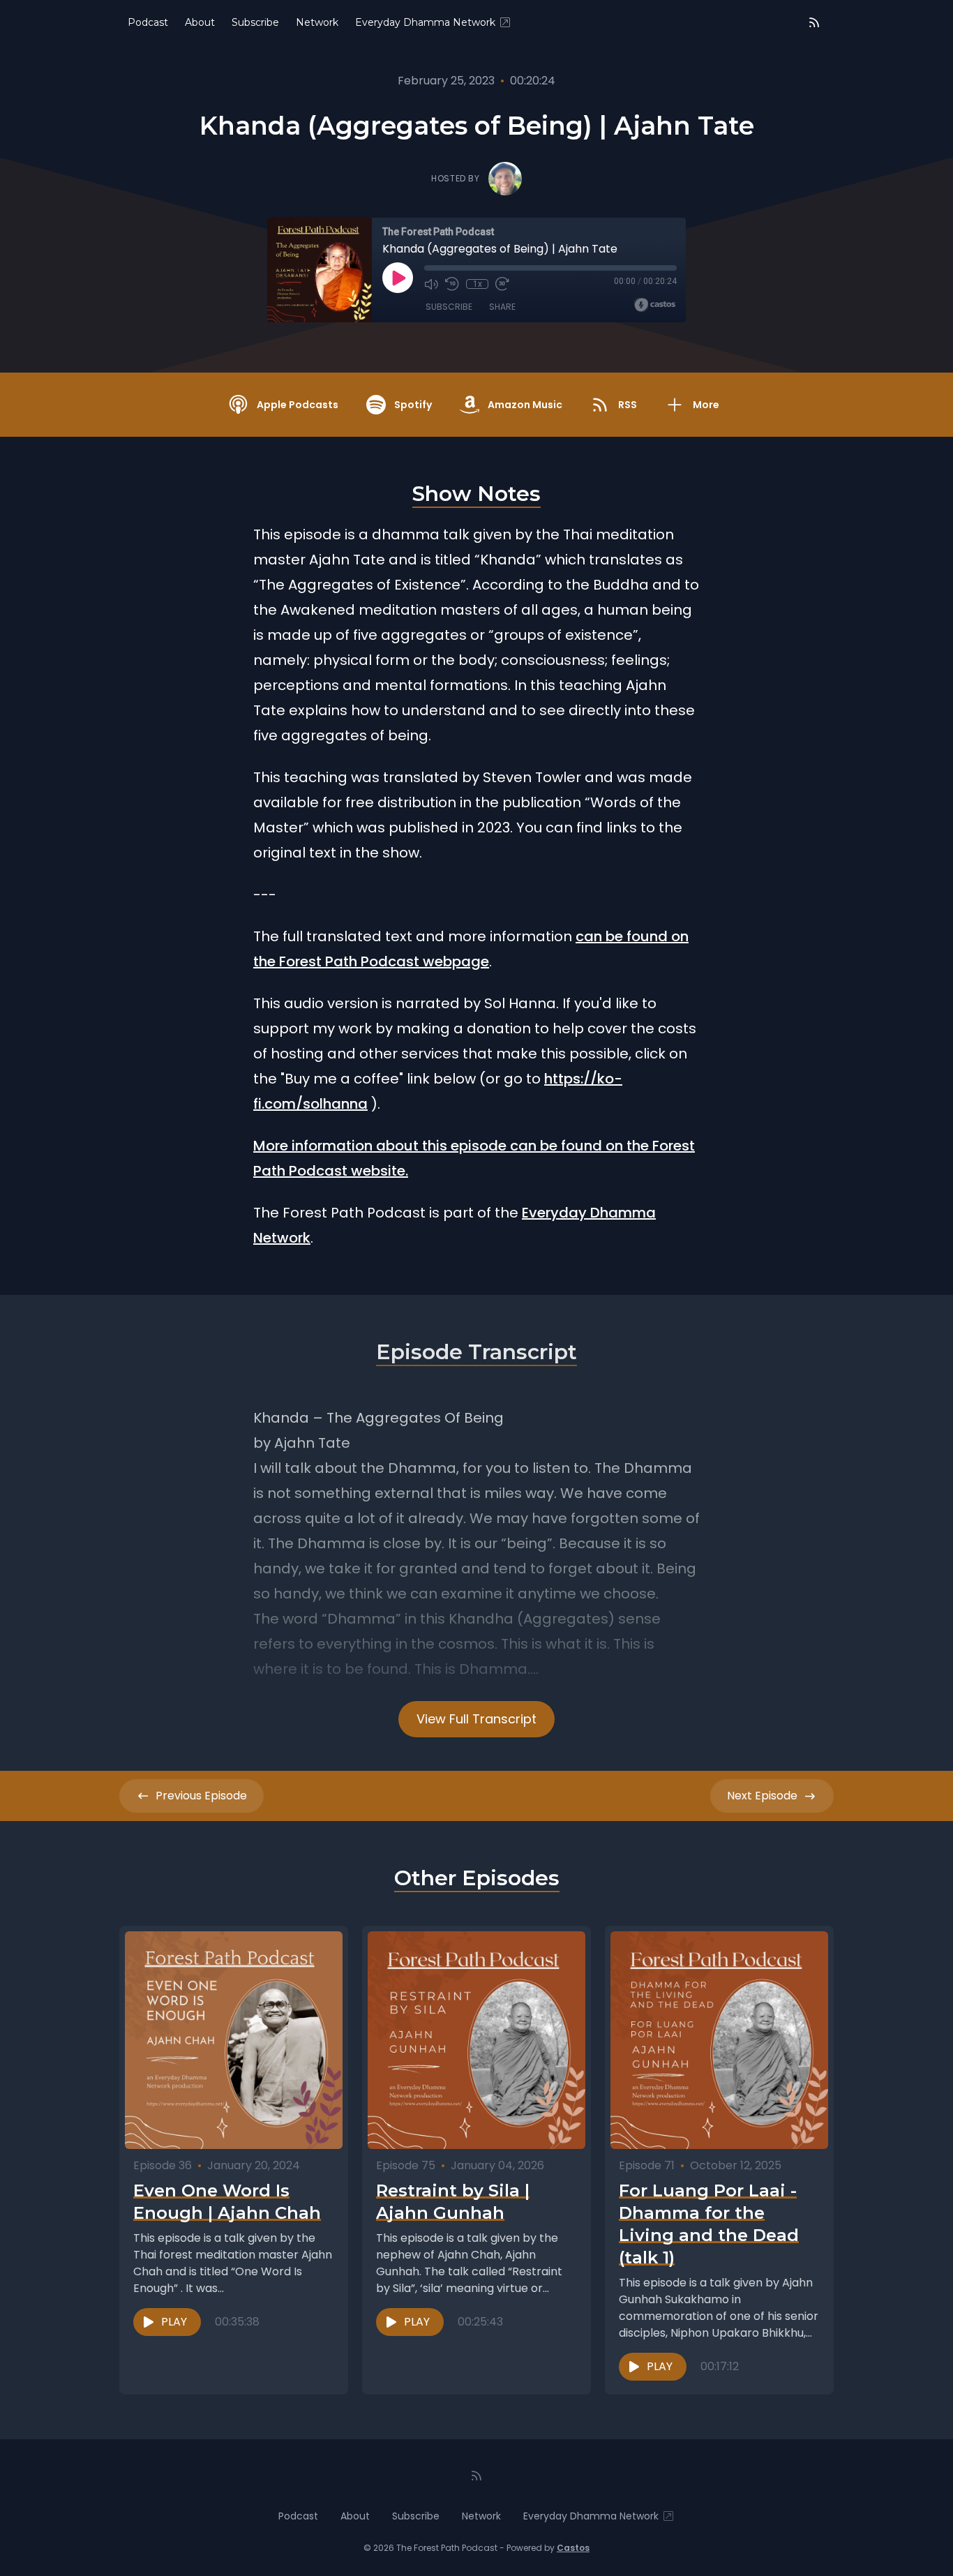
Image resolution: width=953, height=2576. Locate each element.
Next (762, 1796)
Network (317, 22)
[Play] (398, 278)
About (200, 22)
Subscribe (255, 22)
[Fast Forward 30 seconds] (502, 284)
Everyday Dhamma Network (425, 22)
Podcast (148, 22)
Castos (573, 2548)
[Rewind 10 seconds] (452, 284)
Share (502, 307)
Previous (201, 1796)
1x (478, 284)
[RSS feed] (814, 22)
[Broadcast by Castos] (655, 305)
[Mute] (431, 284)
